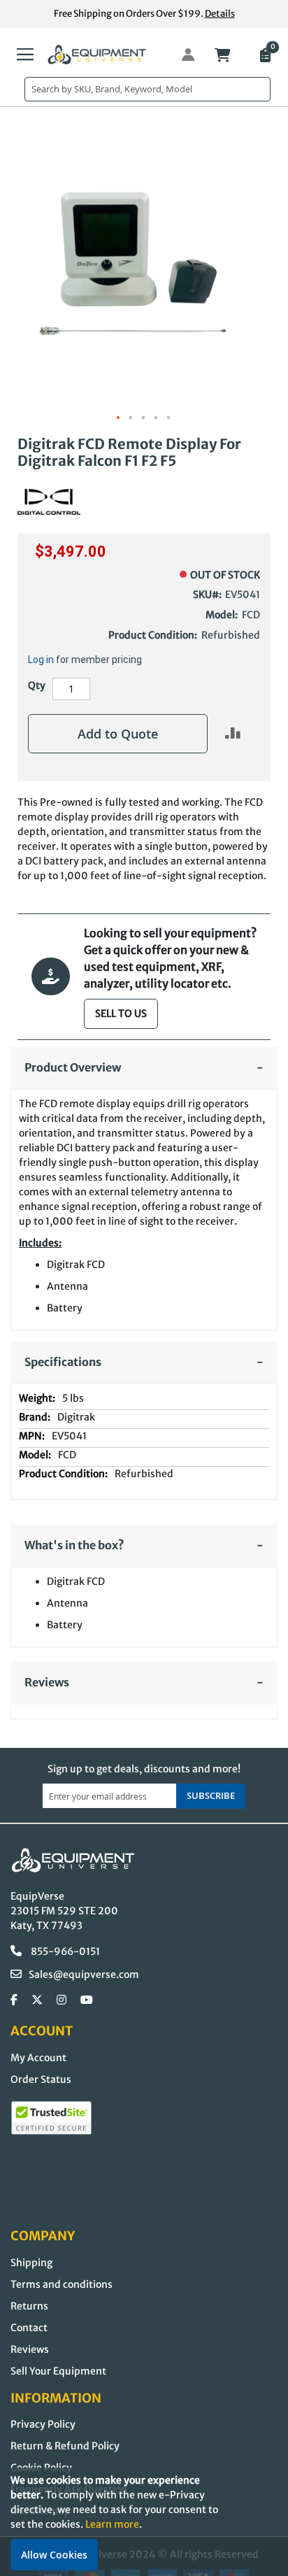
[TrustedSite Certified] (51, 2118)
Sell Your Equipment (58, 2371)
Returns (29, 2306)
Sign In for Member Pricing (180, 55)
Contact (29, 2328)
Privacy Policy (43, 2424)
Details (220, 14)
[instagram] (62, 2000)
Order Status (41, 2079)
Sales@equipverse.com (84, 1974)
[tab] (144, 1068)
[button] (119, 418)
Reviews (30, 2349)
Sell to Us (121, 1013)
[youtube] (87, 2000)
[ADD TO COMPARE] (233, 733)
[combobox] (147, 89)
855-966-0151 (64, 1951)
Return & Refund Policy (65, 2446)
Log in (41, 660)
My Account (38, 2058)
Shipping (31, 2263)
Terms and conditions (62, 2284)
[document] (144, 2522)
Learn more (112, 2524)
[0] (264, 57)
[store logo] (97, 55)
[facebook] (14, 2000)
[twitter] (37, 2000)
